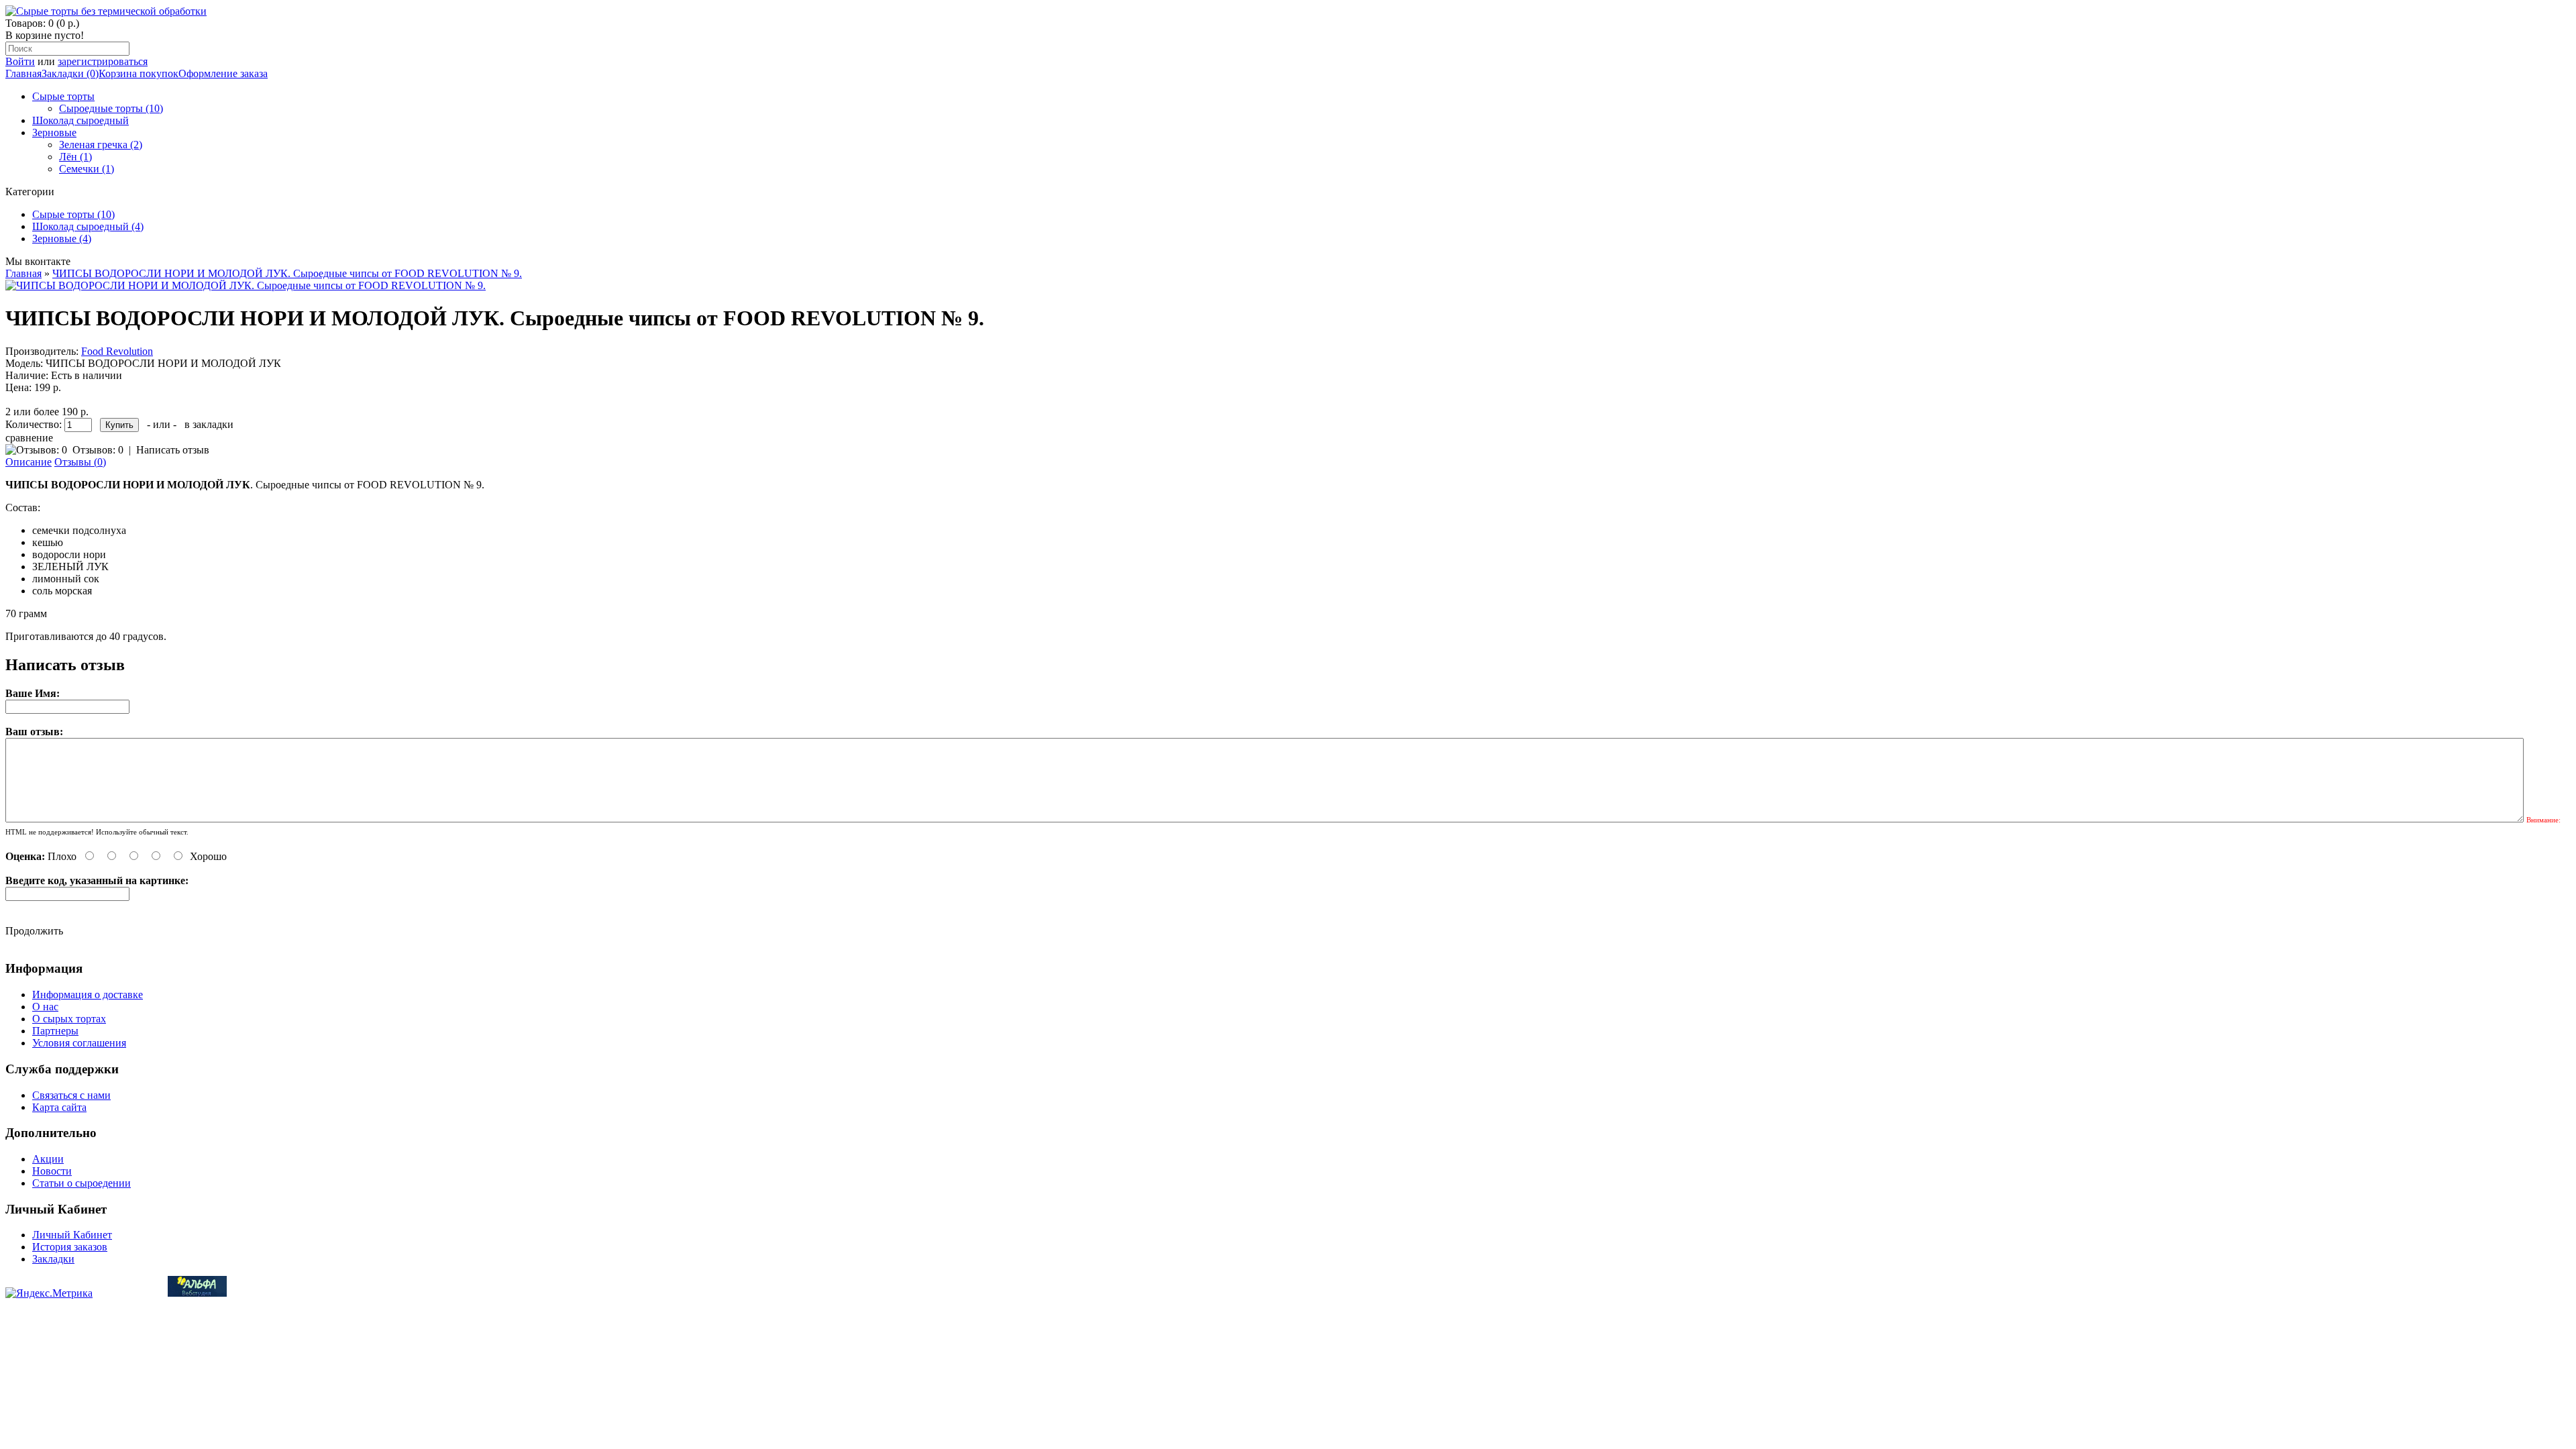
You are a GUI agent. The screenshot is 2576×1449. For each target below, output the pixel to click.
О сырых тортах (69, 1019)
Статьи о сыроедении (82, 1183)
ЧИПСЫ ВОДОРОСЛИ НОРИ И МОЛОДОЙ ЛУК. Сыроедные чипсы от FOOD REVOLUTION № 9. (287, 273)
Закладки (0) (70, 73)
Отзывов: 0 (98, 450)
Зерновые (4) (62, 238)
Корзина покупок (139, 73)
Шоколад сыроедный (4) (88, 226)
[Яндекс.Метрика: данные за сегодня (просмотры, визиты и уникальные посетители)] (49, 1293)
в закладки (209, 424)
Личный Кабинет (72, 1235)
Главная (23, 73)
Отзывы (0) (80, 462)
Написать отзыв (173, 450)
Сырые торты (63, 96)
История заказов (70, 1247)
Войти (20, 61)
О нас (45, 1007)
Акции (48, 1159)
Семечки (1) (87, 169)
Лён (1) (75, 157)
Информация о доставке (88, 995)
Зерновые (54, 132)
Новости (52, 1171)
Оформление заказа (223, 73)
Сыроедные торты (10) (111, 108)
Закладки (53, 1259)
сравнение (29, 438)
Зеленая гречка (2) (101, 145)
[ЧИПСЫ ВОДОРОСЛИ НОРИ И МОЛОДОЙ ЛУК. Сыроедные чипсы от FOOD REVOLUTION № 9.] (246, 285)
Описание (29, 462)
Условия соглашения (79, 1043)
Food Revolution (117, 351)
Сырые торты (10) (73, 214)
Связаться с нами (71, 1095)
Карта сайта (59, 1107)
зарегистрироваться (103, 61)
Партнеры (55, 1031)
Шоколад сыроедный (80, 120)
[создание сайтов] (197, 1293)
